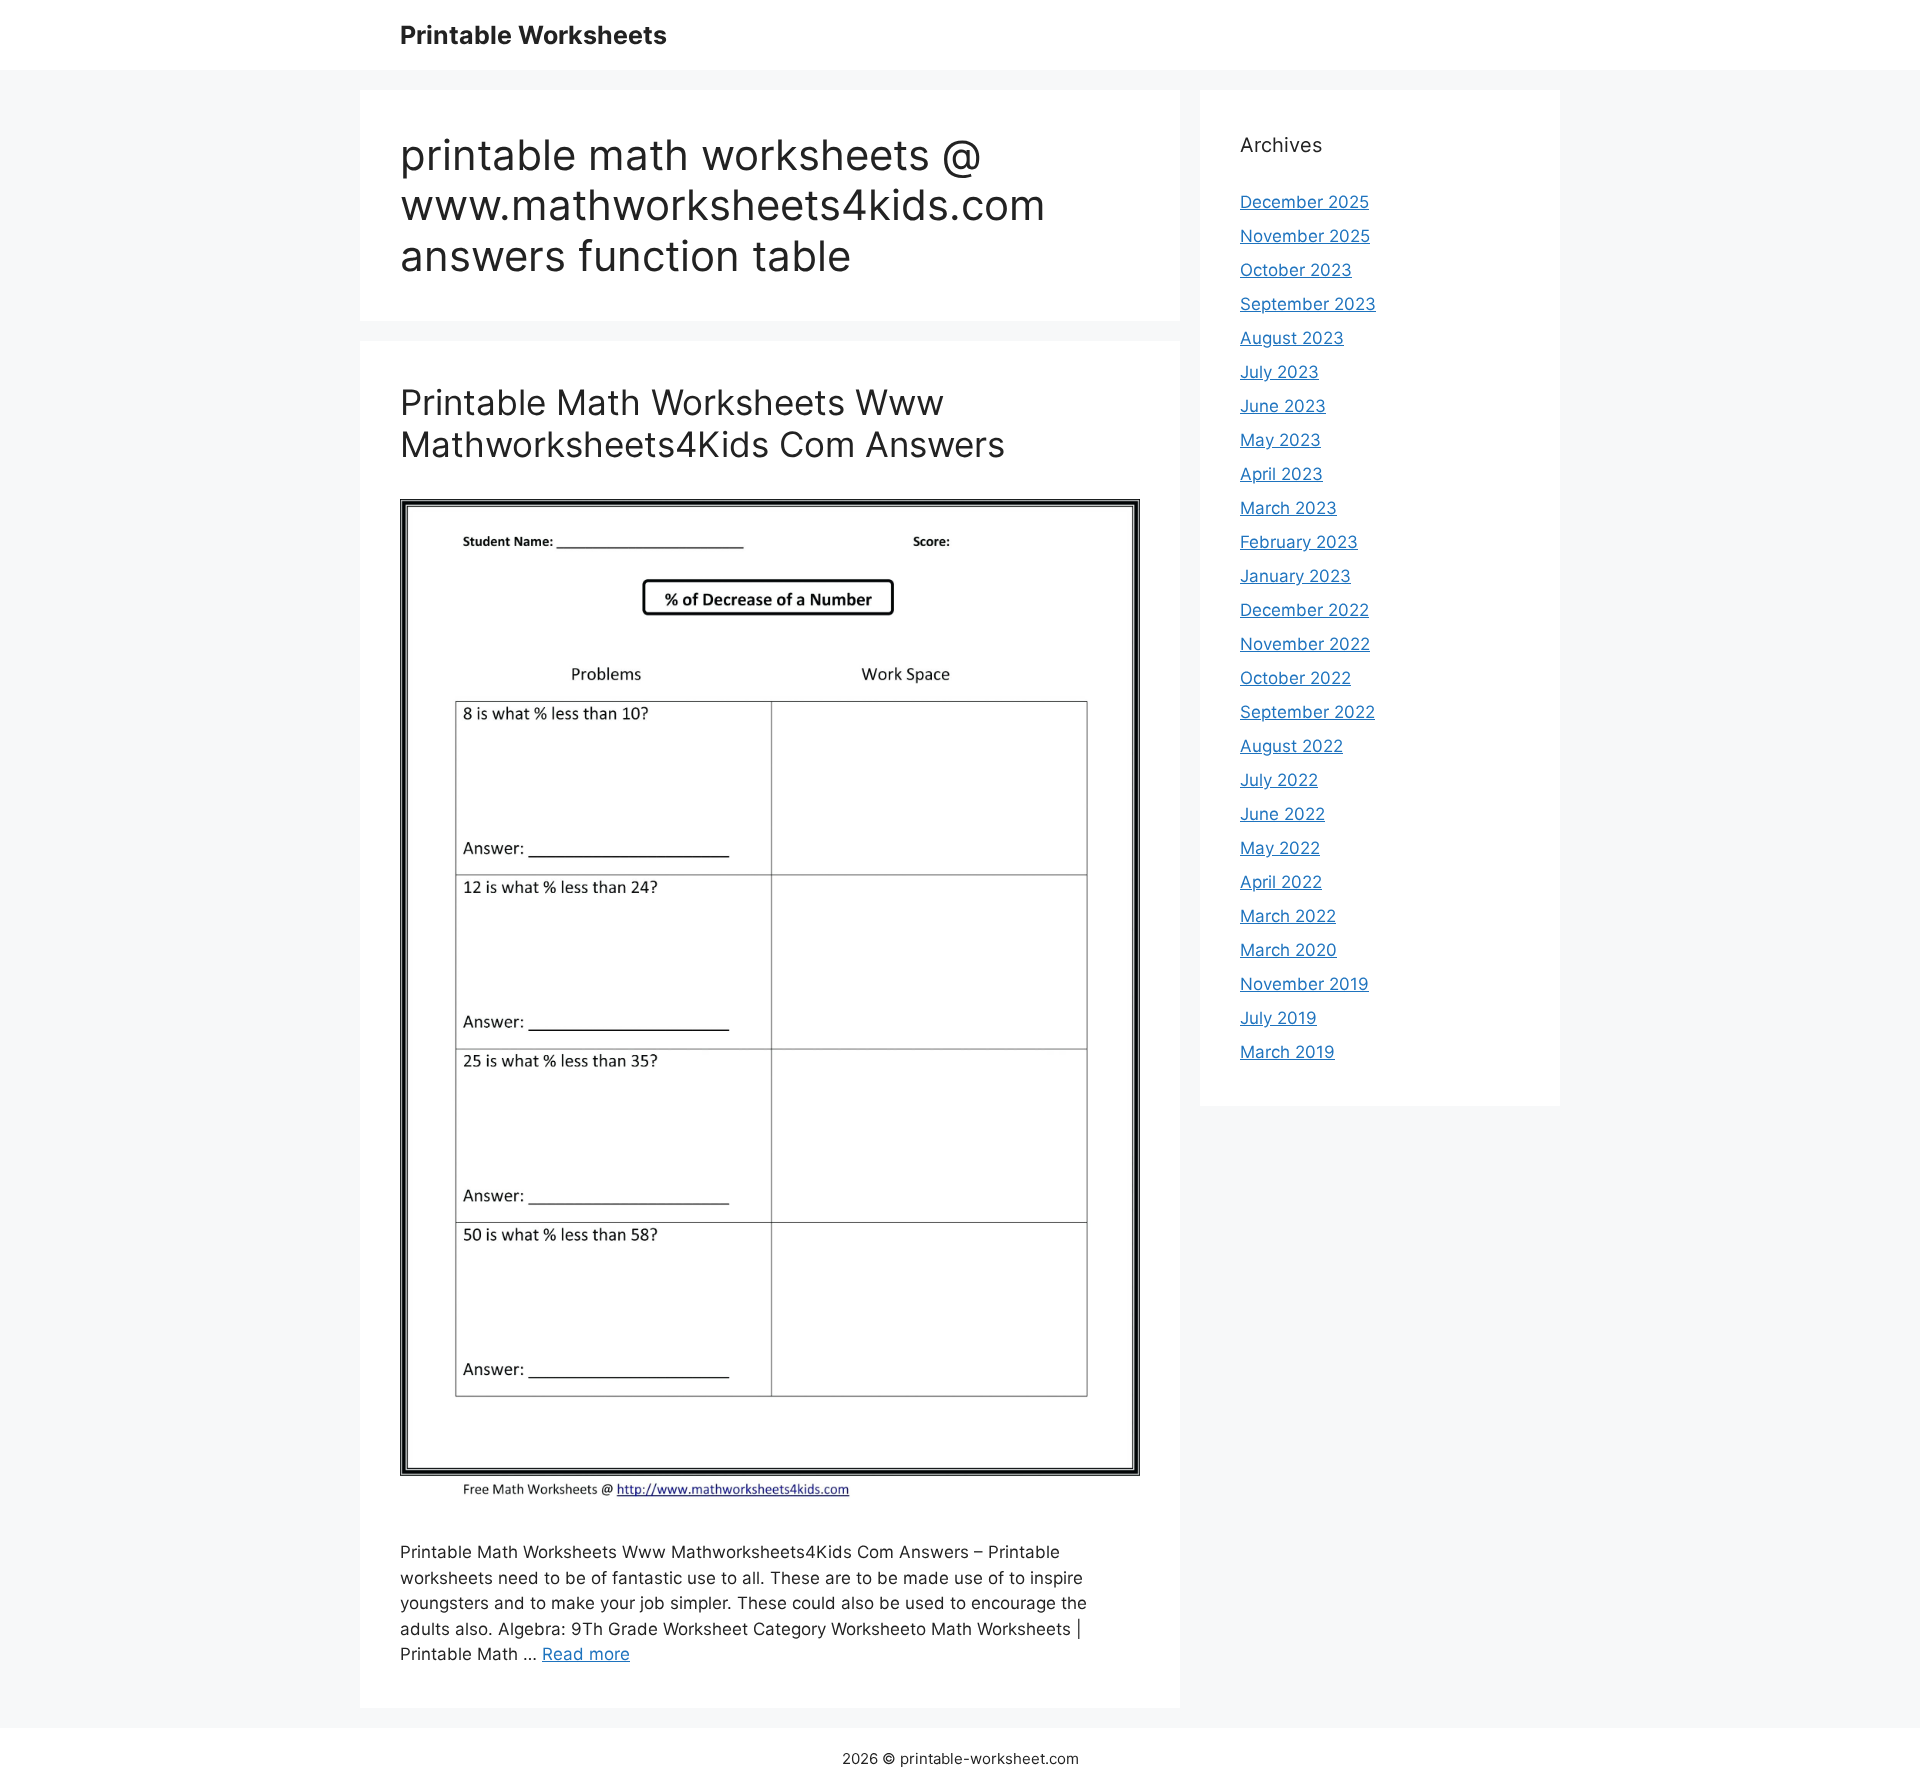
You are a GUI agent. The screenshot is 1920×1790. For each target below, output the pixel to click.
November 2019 (1304, 984)
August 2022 (1291, 746)
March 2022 (1288, 916)
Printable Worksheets (533, 35)
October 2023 (1296, 270)
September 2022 (1307, 712)
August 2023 (1292, 338)
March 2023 (1288, 508)
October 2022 (1295, 678)
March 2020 (1288, 950)
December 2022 (1304, 610)
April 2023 (1281, 474)
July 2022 (1279, 780)
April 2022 (1281, 882)
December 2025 (1304, 202)
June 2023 (1283, 406)
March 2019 (1287, 1052)
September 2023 (1308, 304)
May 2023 (1280, 440)
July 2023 (1279, 372)
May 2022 (1280, 848)
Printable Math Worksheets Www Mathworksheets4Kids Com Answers (702, 423)
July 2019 (1278, 1018)
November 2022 (1305, 644)
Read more (586, 1654)
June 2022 (1282, 814)
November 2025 (1305, 236)
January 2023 (1295, 576)
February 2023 (1299, 542)
